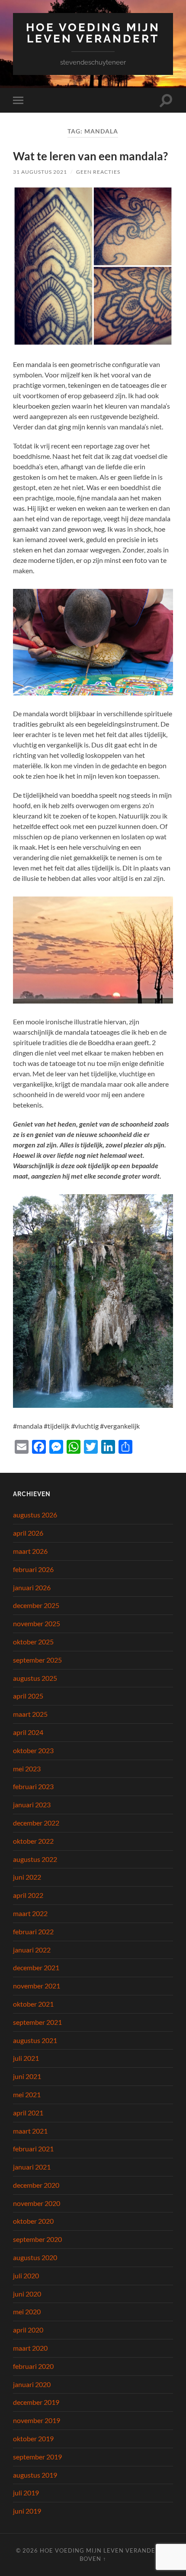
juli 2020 (26, 2276)
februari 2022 (33, 1931)
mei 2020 (27, 2311)
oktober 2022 (33, 1841)
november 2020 (37, 2203)
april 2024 (28, 1732)
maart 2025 (30, 1714)
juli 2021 (26, 2058)
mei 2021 (27, 2094)
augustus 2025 (35, 1678)
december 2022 (36, 1823)
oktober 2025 (33, 1642)
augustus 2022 (35, 1859)
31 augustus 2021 (40, 172)
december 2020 (36, 2185)
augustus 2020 (35, 2257)
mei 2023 (27, 1769)
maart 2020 (30, 2348)
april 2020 (28, 2330)
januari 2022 (32, 1950)
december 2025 (36, 1605)
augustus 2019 (35, 2475)
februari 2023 (33, 1786)
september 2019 (37, 2457)
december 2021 (36, 1967)
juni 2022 (27, 1877)
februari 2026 (33, 1569)
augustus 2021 (35, 2040)
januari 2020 (32, 2384)
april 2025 (28, 1696)
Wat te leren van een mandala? (90, 156)
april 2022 (28, 1895)
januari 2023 (32, 1804)
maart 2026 (30, 1551)
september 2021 (37, 2022)
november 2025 (37, 1623)
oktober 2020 (33, 2221)
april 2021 (28, 2113)
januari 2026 (32, 1587)
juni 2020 (27, 2294)
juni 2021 (27, 2076)
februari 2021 (33, 2149)
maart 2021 (30, 2131)
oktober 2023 (33, 1750)
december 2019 (36, 2402)
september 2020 (37, 2239)
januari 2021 (32, 2167)
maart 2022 (30, 1913)
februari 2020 (33, 2366)
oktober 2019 (33, 2438)
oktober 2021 (33, 2004)
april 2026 (28, 1533)
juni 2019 (27, 2511)
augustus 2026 (35, 1515)
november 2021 (37, 1986)
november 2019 (37, 2420)
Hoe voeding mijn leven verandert (93, 33)
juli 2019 (26, 2493)
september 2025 (37, 1660)
